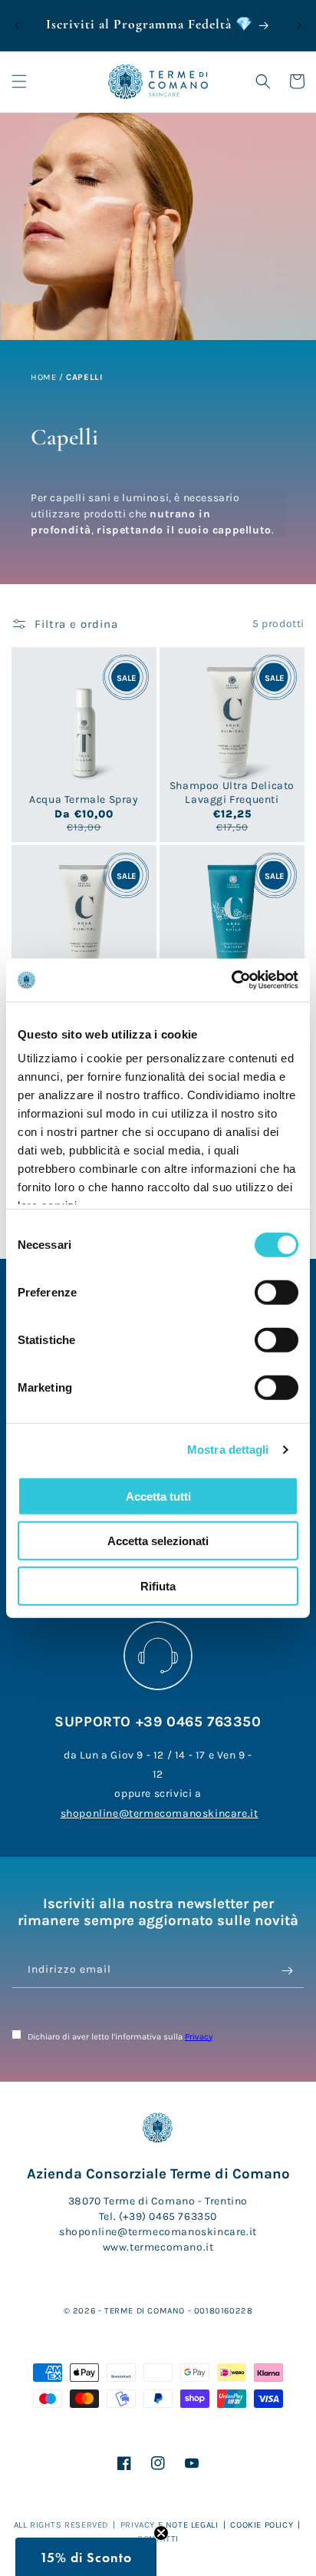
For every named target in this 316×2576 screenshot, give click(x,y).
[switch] (276, 1292)
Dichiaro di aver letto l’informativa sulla (119, 2037)
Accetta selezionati (158, 1541)
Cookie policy (262, 2525)
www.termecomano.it (158, 2247)
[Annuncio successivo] (299, 25)
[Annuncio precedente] (17, 25)
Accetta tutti (158, 1496)
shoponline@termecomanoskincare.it (160, 1813)
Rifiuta (158, 1585)
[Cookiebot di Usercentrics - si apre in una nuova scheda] (231, 980)
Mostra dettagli (228, 1450)
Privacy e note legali (170, 2525)
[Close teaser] (161, 2533)
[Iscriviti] (287, 1971)
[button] (19, 81)
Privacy (199, 2037)
